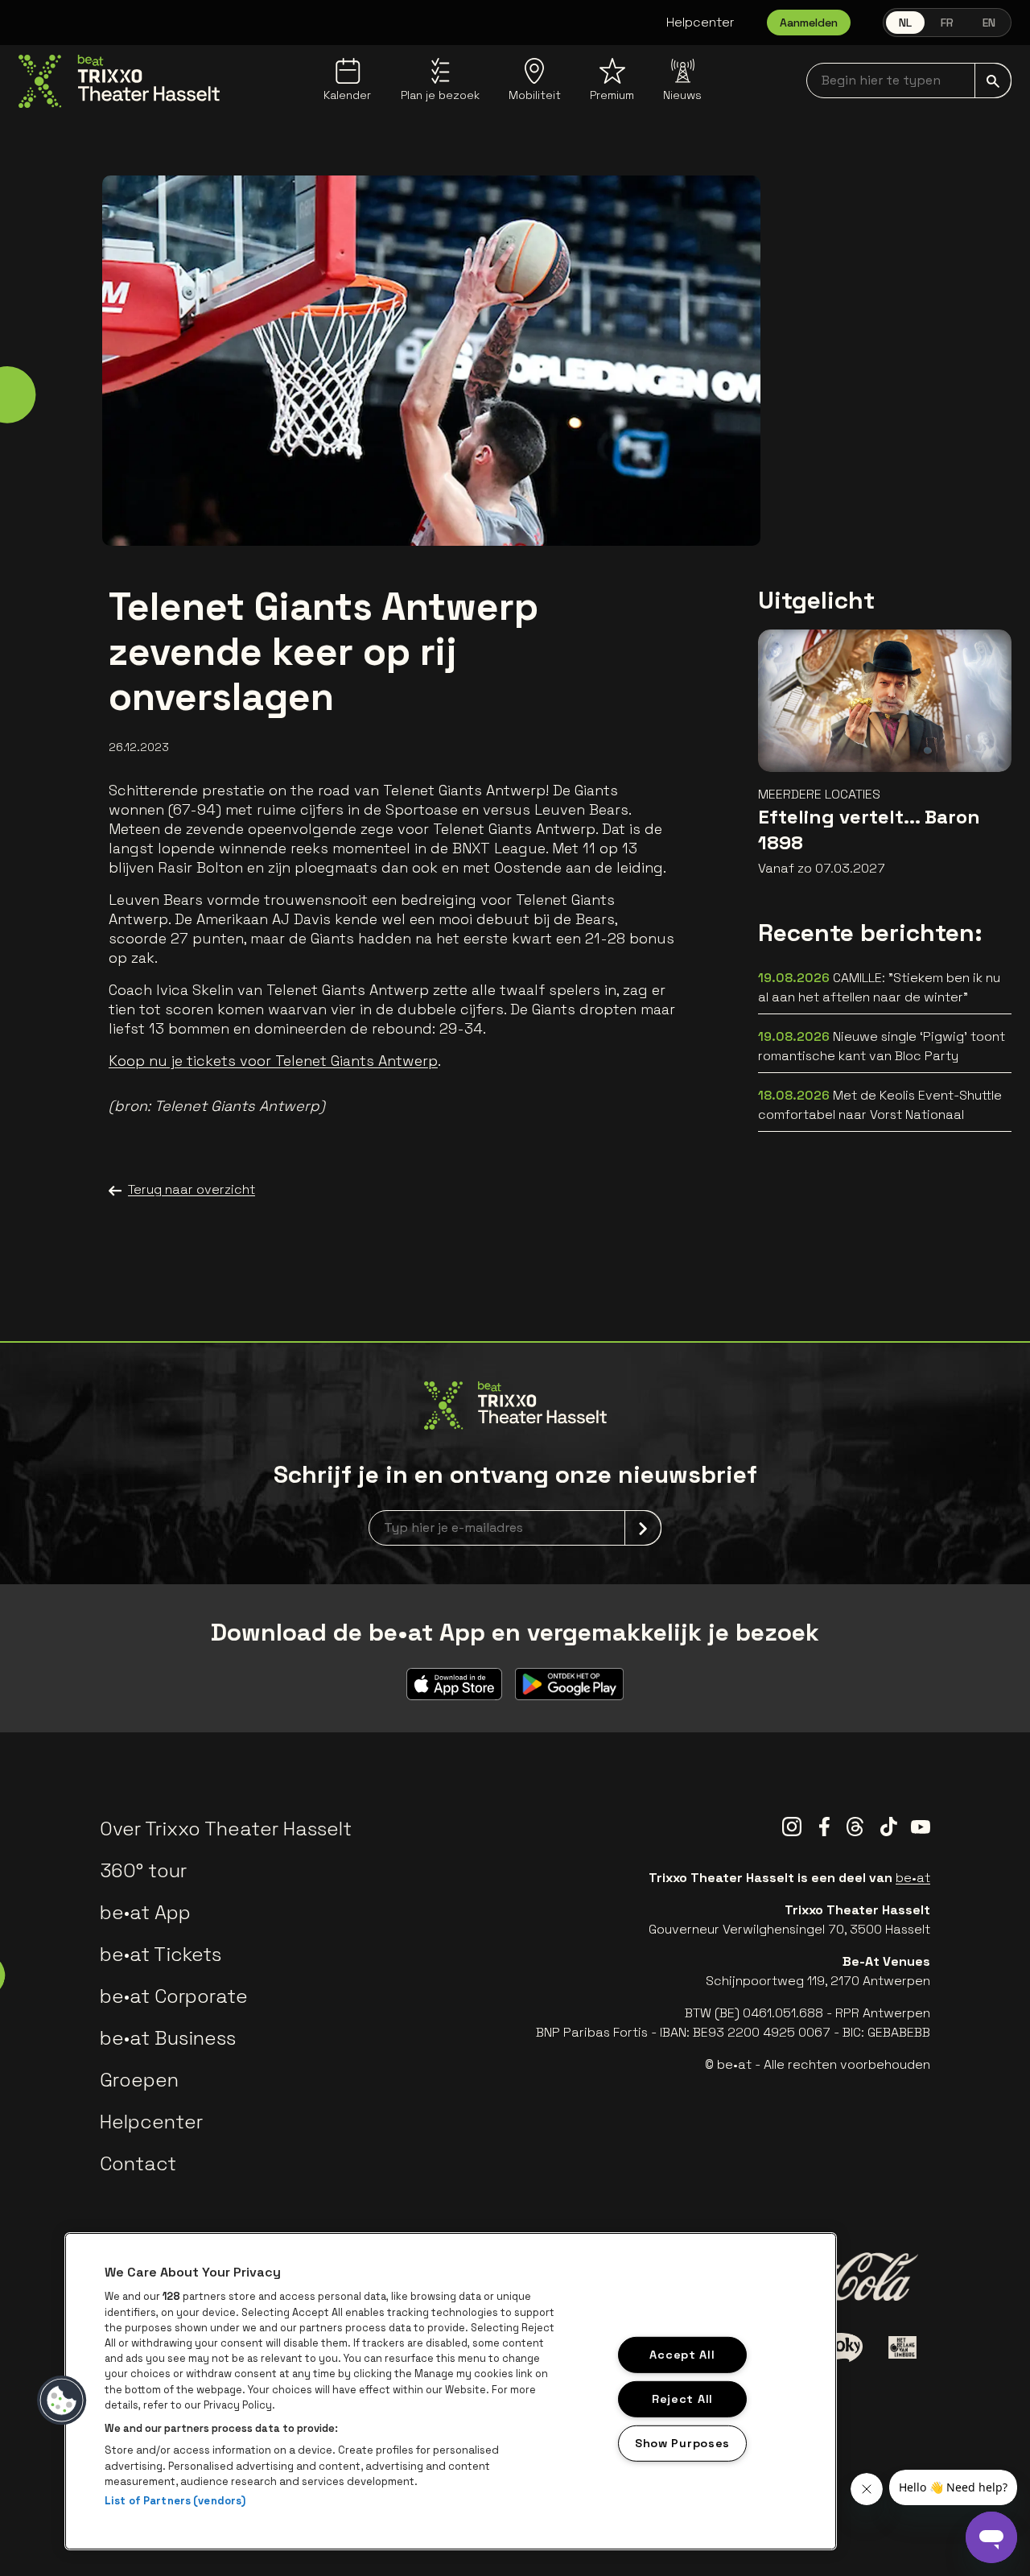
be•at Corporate (174, 1996)
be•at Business (168, 2038)
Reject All (682, 2399)
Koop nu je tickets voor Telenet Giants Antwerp (273, 1061)
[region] (451, 2391)
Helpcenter (700, 22)
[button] (62, 2401)
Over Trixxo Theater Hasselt (226, 1829)
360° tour (143, 1870)
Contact (138, 2163)
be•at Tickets (161, 1954)
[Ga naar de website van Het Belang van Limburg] (902, 2347)
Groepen (139, 2080)
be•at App (145, 1912)
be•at (913, 1878)
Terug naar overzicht (192, 1189)
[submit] (993, 80)
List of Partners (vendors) (175, 2501)
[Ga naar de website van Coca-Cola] (838, 2277)
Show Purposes (682, 2442)
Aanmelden (809, 23)
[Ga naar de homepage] (119, 81)
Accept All (682, 2355)
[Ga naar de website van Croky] (839, 2347)
